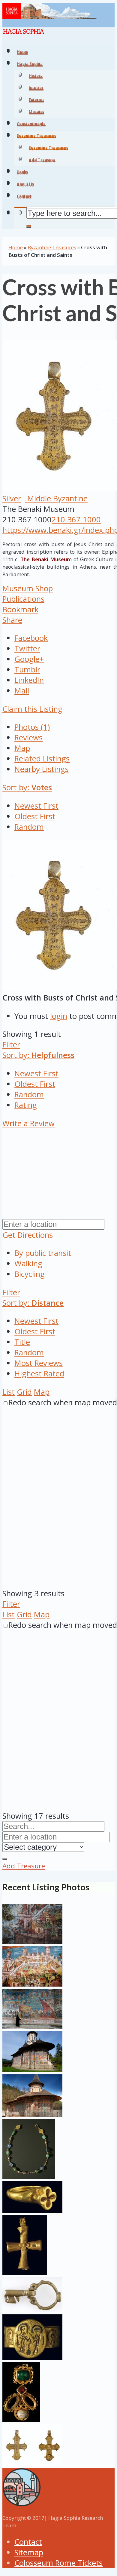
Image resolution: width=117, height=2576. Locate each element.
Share (12, 620)
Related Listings (42, 759)
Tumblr (27, 670)
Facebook (31, 638)
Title (22, 1342)
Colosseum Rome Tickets (58, 2563)
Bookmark (20, 609)
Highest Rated (39, 1374)
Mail (22, 691)
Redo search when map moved (63, 1402)
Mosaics (36, 113)
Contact (28, 2542)
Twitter (27, 649)
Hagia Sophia (30, 65)
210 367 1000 (76, 520)
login (59, 1016)
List (9, 1392)
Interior (36, 89)
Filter (11, 1045)
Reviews (28, 738)
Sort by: (27, 787)
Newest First (36, 806)
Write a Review (28, 1123)
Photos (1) (32, 727)
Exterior (36, 101)
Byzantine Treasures (48, 149)
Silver (12, 498)
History (36, 77)
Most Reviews (39, 1363)
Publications (23, 599)
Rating (26, 1105)
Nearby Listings (42, 769)
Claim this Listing (32, 709)
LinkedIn (29, 680)
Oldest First (35, 816)
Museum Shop (28, 588)
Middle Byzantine (56, 498)
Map (22, 748)
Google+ (29, 659)
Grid (24, 1392)
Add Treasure (42, 161)
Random (29, 827)
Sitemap (29, 2552)
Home (16, 247)
